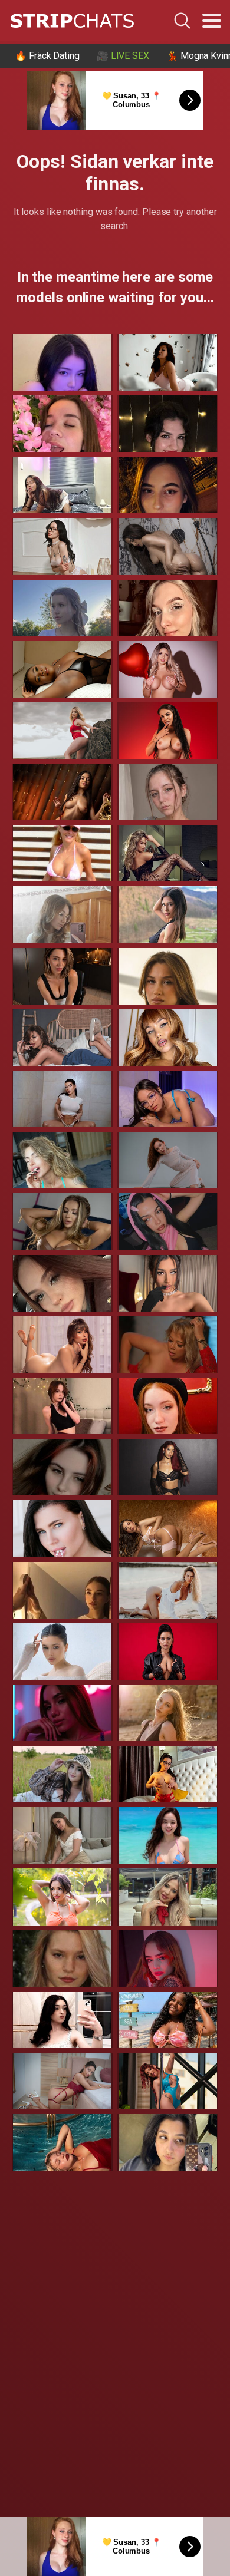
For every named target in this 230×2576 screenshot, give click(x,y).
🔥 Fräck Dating (47, 56)
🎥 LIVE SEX (123, 56)
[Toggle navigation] (212, 21)
